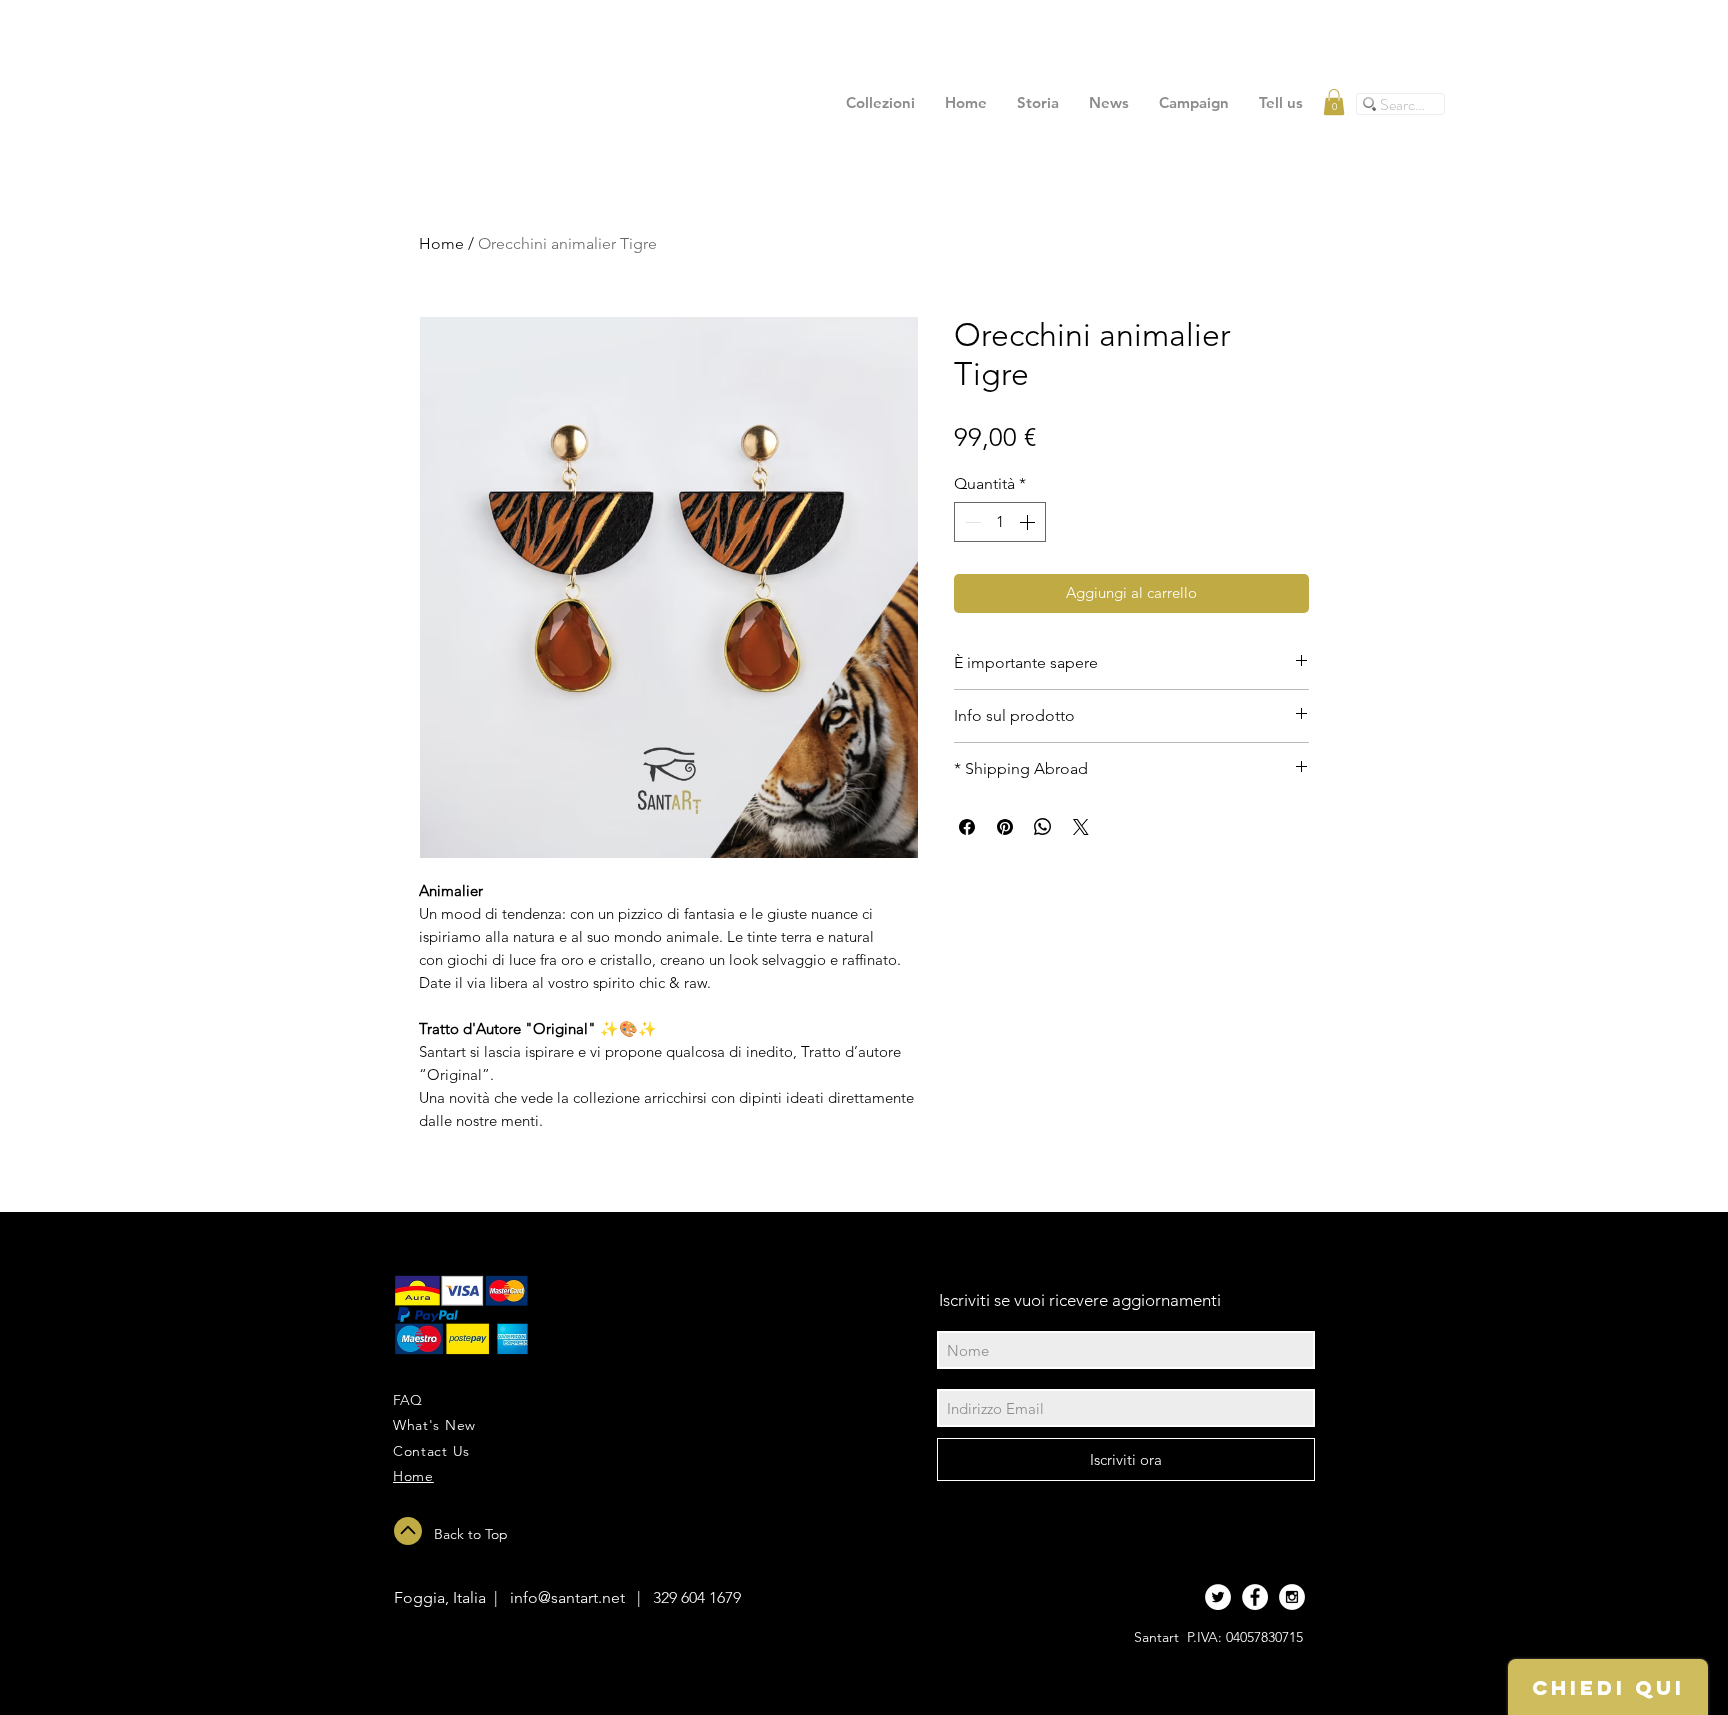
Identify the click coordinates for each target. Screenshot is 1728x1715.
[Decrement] (971, 522)
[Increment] (1029, 522)
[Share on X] (1081, 827)
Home (441, 243)
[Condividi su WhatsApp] (1043, 827)
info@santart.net (567, 1597)
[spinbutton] (1000, 522)
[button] (1334, 102)
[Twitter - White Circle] (1218, 1597)
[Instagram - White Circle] (1292, 1597)
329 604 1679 (697, 1597)
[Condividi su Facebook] (967, 827)
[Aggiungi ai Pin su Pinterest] (1005, 827)
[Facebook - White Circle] (1255, 1597)
